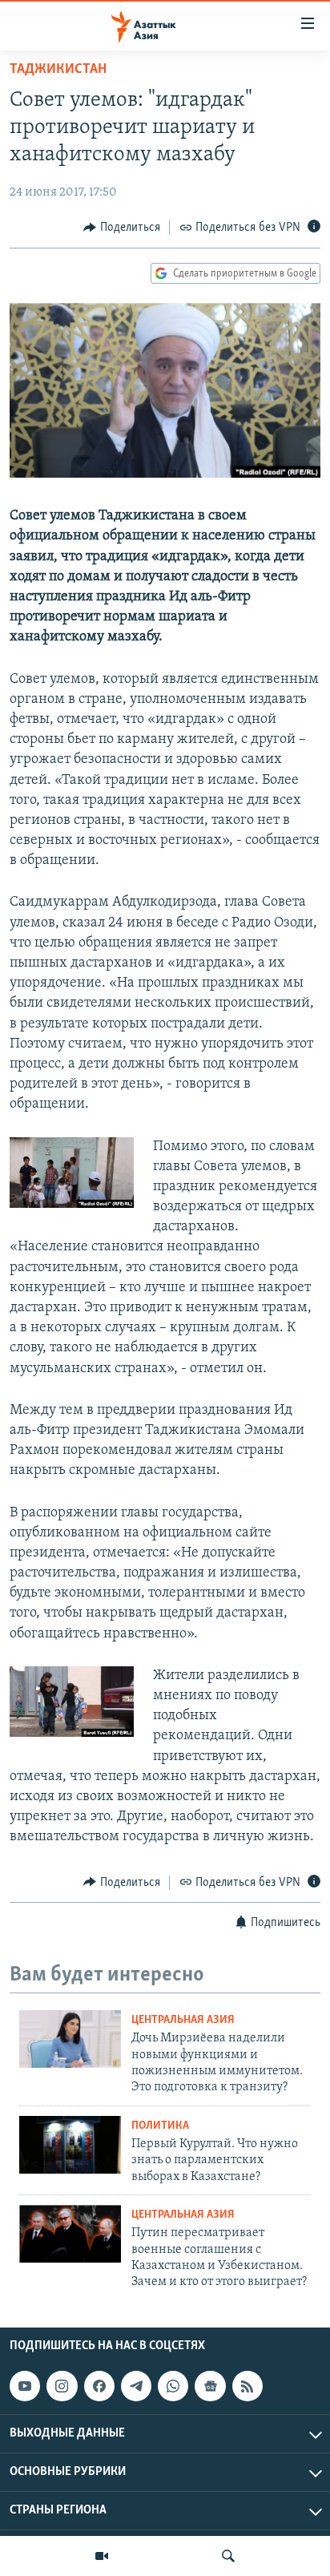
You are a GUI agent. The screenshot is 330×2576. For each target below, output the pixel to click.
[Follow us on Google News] (210, 2386)
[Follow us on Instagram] (62, 2386)
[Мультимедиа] (102, 2556)
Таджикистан (58, 70)
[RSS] (247, 2386)
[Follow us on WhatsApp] (173, 2386)
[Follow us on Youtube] (25, 2386)
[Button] (122, 228)
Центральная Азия (183, 2020)
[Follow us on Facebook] (99, 2386)
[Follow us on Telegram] (136, 2386)
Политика (160, 2126)
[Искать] (228, 2556)
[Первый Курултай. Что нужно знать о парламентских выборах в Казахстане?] (70, 2145)
